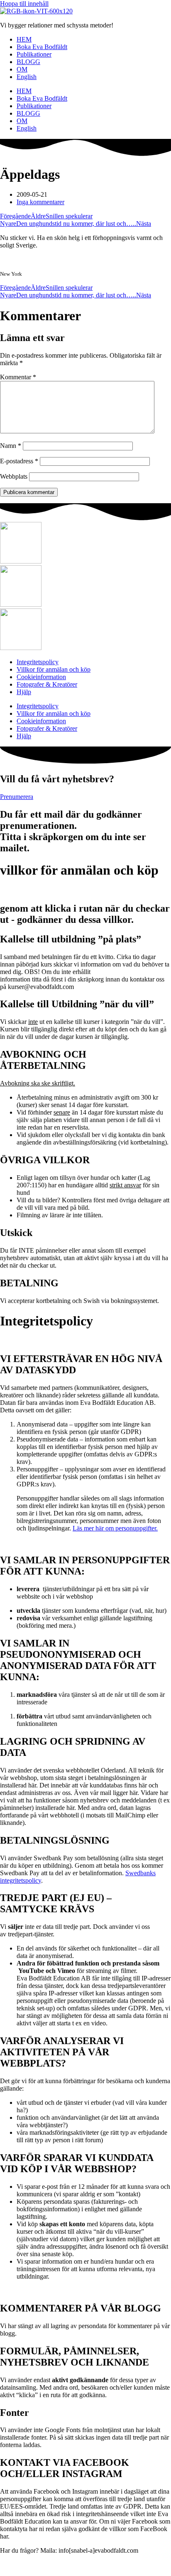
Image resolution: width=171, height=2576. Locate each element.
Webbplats (14, 476)
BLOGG (28, 62)
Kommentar (18, 377)
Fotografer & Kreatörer (47, 684)
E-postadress (19, 461)
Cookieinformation (41, 677)
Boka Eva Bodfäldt (42, 47)
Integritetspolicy (38, 662)
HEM (24, 39)
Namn (11, 446)
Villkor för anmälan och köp (54, 669)
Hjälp (24, 692)
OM (22, 69)
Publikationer (34, 54)
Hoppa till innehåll (24, 4)
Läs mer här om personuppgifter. (115, 1528)
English (27, 77)
